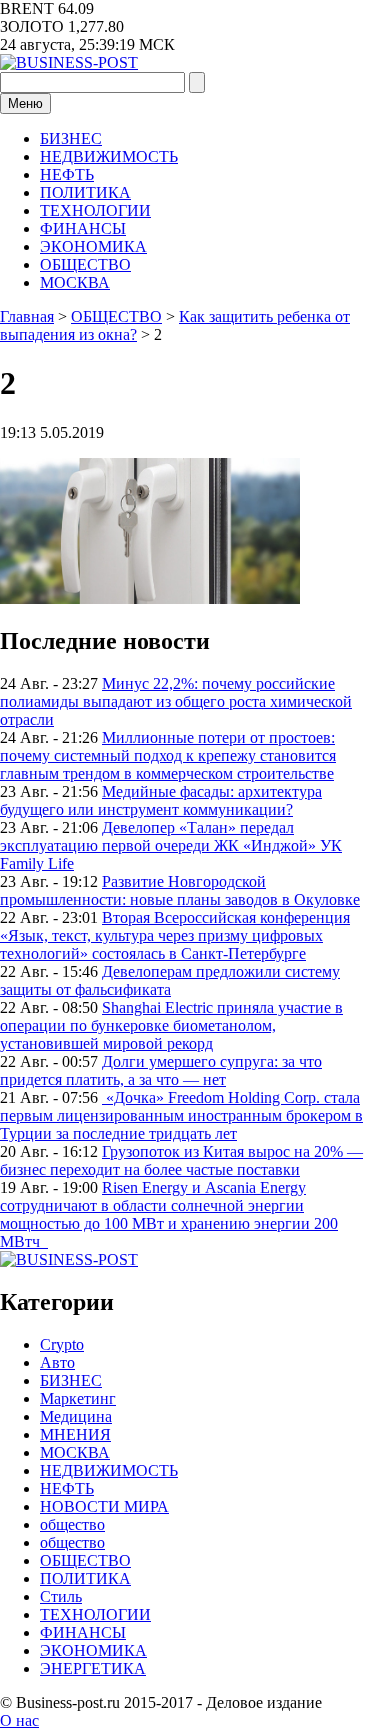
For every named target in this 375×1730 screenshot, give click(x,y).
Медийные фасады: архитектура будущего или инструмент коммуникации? (161, 800)
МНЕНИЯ (75, 1434)
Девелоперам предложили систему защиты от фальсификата (170, 980)
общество (72, 1524)
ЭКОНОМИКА (93, 246)
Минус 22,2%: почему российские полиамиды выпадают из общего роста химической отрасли (176, 701)
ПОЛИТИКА (85, 192)
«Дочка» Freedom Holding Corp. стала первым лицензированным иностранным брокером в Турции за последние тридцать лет (181, 1115)
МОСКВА (75, 282)
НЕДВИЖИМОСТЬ (109, 156)
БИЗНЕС (71, 138)
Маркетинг (78, 1398)
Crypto (62, 1344)
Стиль (61, 1596)
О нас (19, 1720)
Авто (57, 1362)
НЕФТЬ (67, 174)
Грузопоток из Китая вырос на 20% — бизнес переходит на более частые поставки (181, 1160)
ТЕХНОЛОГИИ (95, 210)
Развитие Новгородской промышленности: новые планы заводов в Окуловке (180, 890)
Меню (25, 103)
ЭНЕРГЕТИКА (93, 1668)
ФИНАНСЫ (83, 228)
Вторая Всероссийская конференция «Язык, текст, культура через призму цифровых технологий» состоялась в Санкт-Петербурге (175, 935)
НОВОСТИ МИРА (104, 1506)
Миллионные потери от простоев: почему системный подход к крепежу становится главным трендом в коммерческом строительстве (168, 755)
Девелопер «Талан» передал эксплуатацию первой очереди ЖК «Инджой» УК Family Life (171, 845)
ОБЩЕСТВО (85, 264)
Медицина (76, 1416)
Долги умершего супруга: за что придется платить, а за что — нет (161, 1070)
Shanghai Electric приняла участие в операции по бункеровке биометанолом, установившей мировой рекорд (171, 1025)
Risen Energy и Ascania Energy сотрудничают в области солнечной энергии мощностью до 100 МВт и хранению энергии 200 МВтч (169, 1214)
